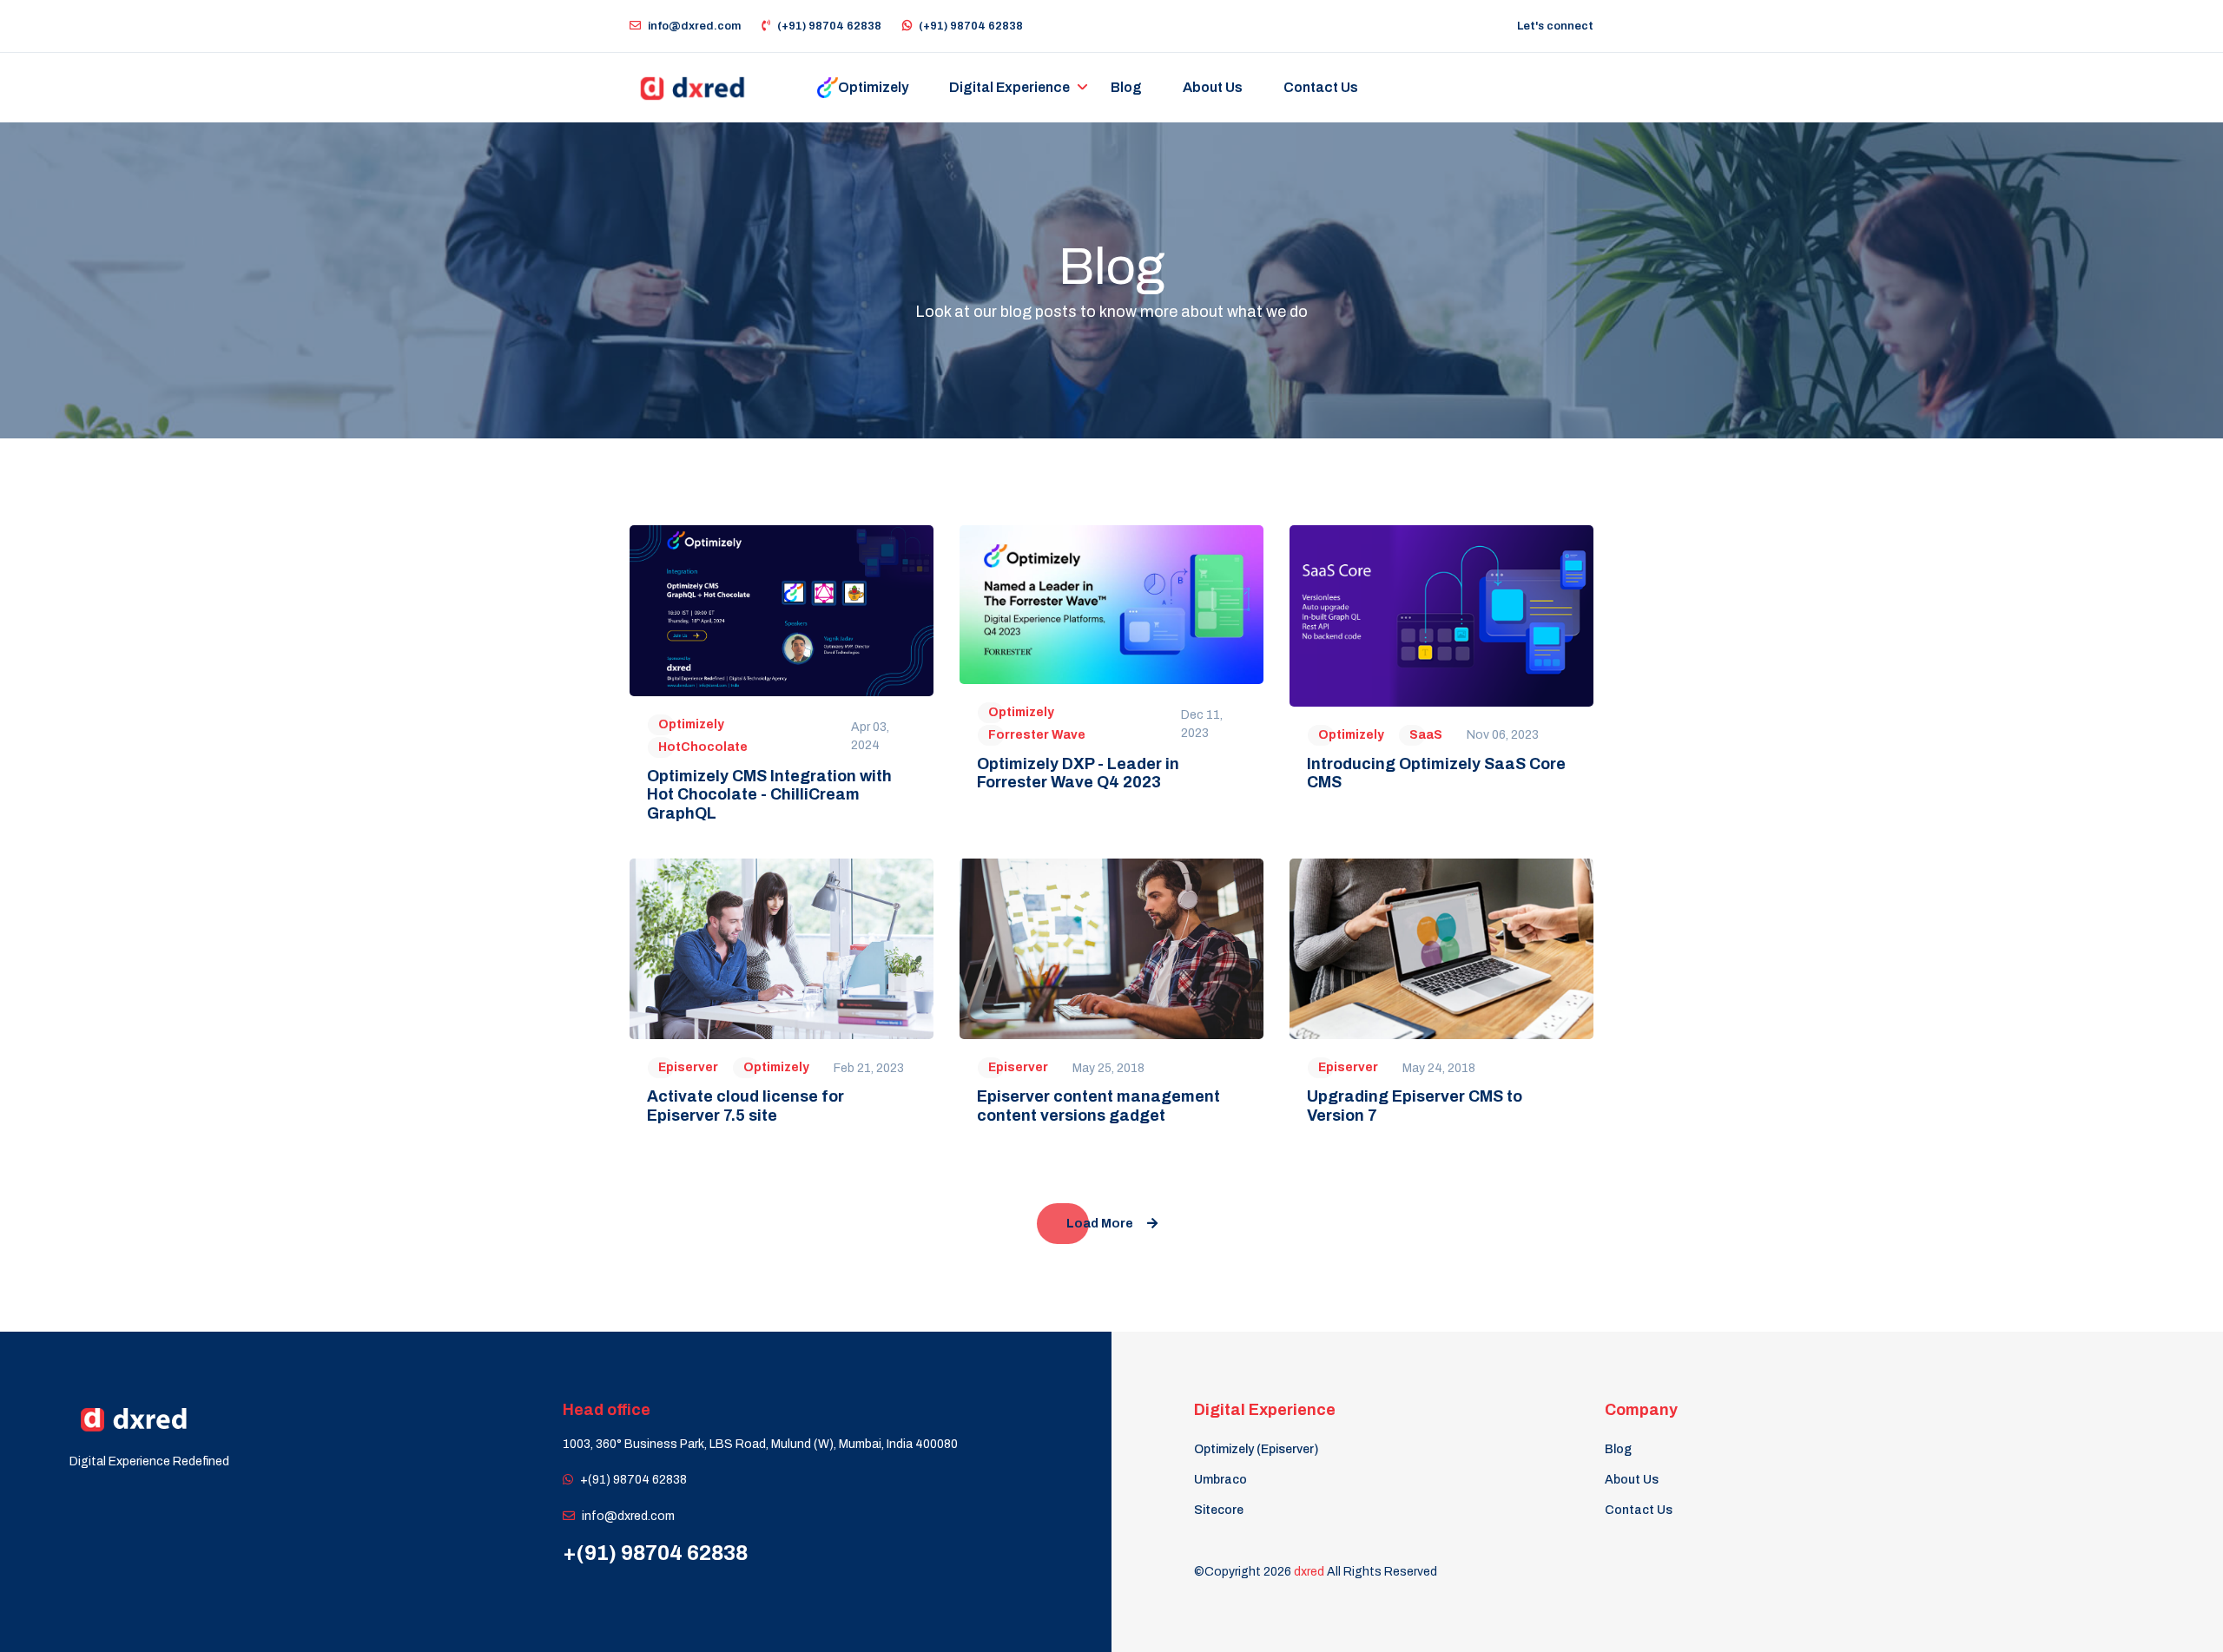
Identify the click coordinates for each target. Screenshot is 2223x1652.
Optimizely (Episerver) (1256, 1449)
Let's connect (1555, 26)
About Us (1632, 1480)
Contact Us (1639, 1510)
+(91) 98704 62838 (633, 1480)
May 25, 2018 (1108, 1068)
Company (1641, 1410)
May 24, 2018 (1439, 1068)
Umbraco (1220, 1480)
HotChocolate (703, 747)
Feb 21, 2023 (869, 1068)
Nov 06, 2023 (1503, 735)
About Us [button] (1213, 87)
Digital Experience (1009, 87)
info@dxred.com (694, 26)
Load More (1100, 1224)
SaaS (1426, 735)
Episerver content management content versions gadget (1098, 1106)
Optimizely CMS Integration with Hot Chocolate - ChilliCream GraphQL (769, 795)
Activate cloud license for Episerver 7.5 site (745, 1106)
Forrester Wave (1037, 735)
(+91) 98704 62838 (829, 26)
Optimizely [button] (873, 87)
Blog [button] (1126, 87)
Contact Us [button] (1321, 87)
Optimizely (691, 724)
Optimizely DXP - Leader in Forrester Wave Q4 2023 (1078, 773)
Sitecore (1219, 1510)
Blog (1618, 1449)
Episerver (688, 1067)
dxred (1309, 1572)
